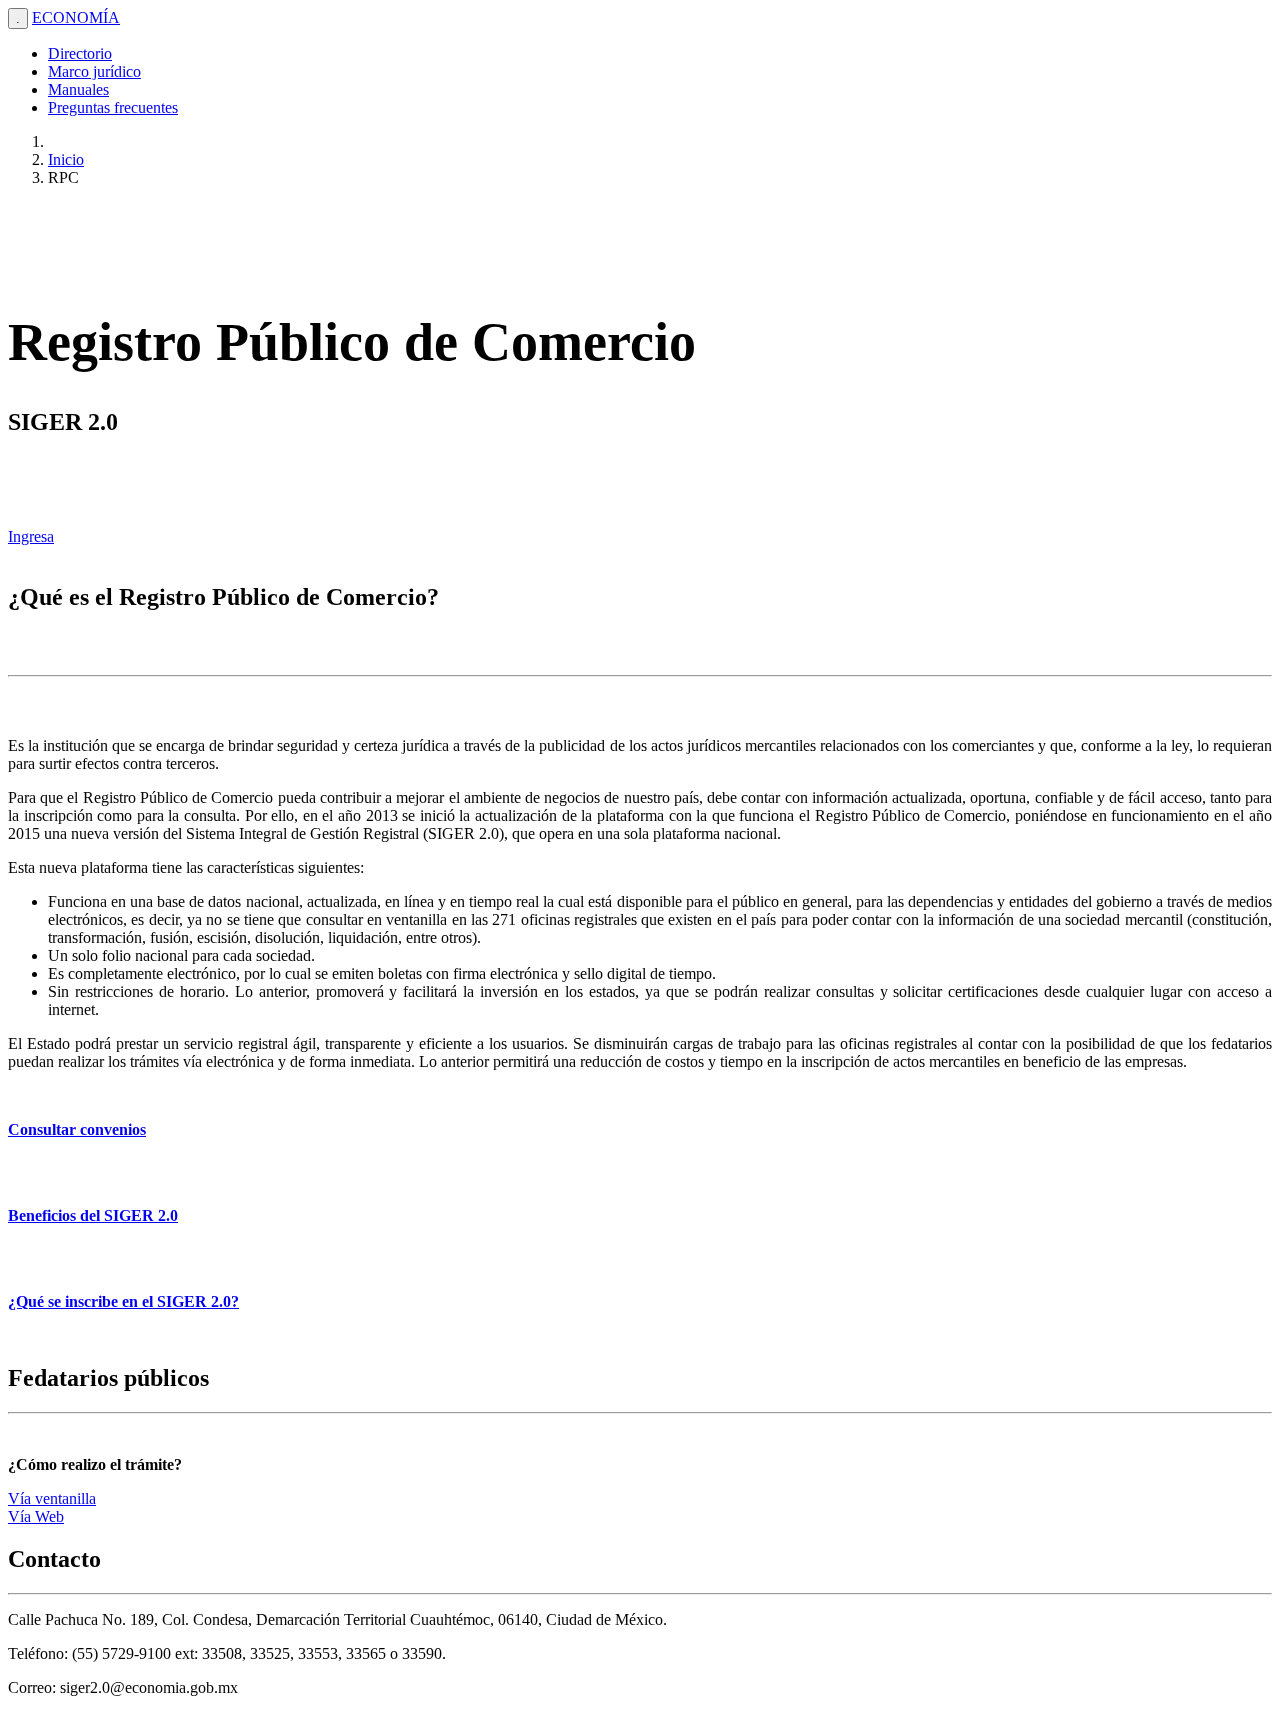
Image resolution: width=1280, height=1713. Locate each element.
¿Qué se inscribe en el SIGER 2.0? (123, 1301)
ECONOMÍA (76, 17)
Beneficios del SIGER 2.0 (93, 1215)
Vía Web (36, 1516)
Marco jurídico (94, 71)
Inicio (66, 159)
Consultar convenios (77, 1129)
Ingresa (31, 536)
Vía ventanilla (52, 1498)
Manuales (78, 89)
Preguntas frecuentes (113, 107)
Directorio (80, 53)
